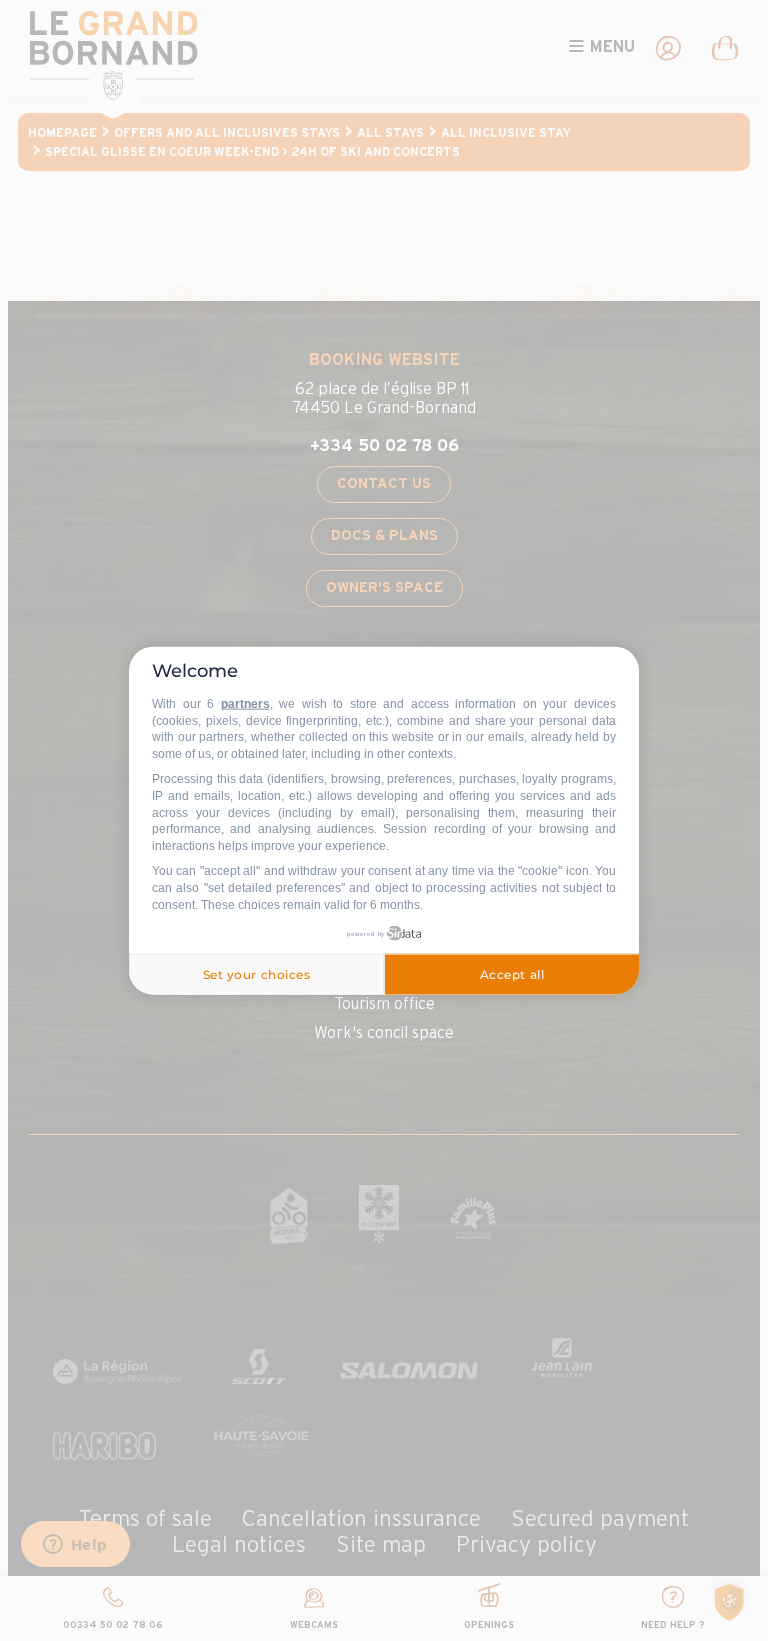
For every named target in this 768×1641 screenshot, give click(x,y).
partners (245, 704)
